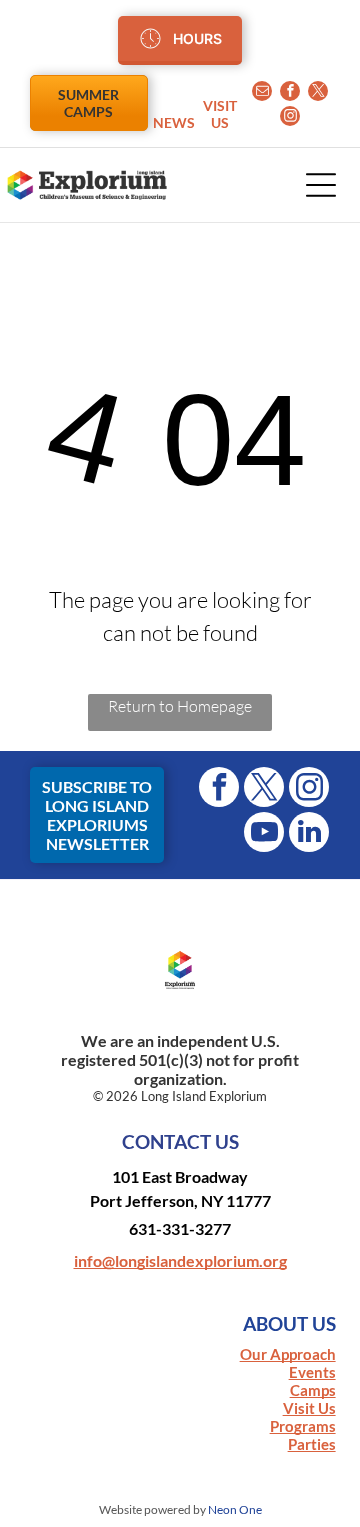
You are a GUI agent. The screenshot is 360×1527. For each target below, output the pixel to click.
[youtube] (264, 834)
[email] (262, 93)
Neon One (235, 1509)
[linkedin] (309, 834)
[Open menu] (321, 185)
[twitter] (318, 93)
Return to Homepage (180, 706)
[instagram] (290, 118)
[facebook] (290, 93)
